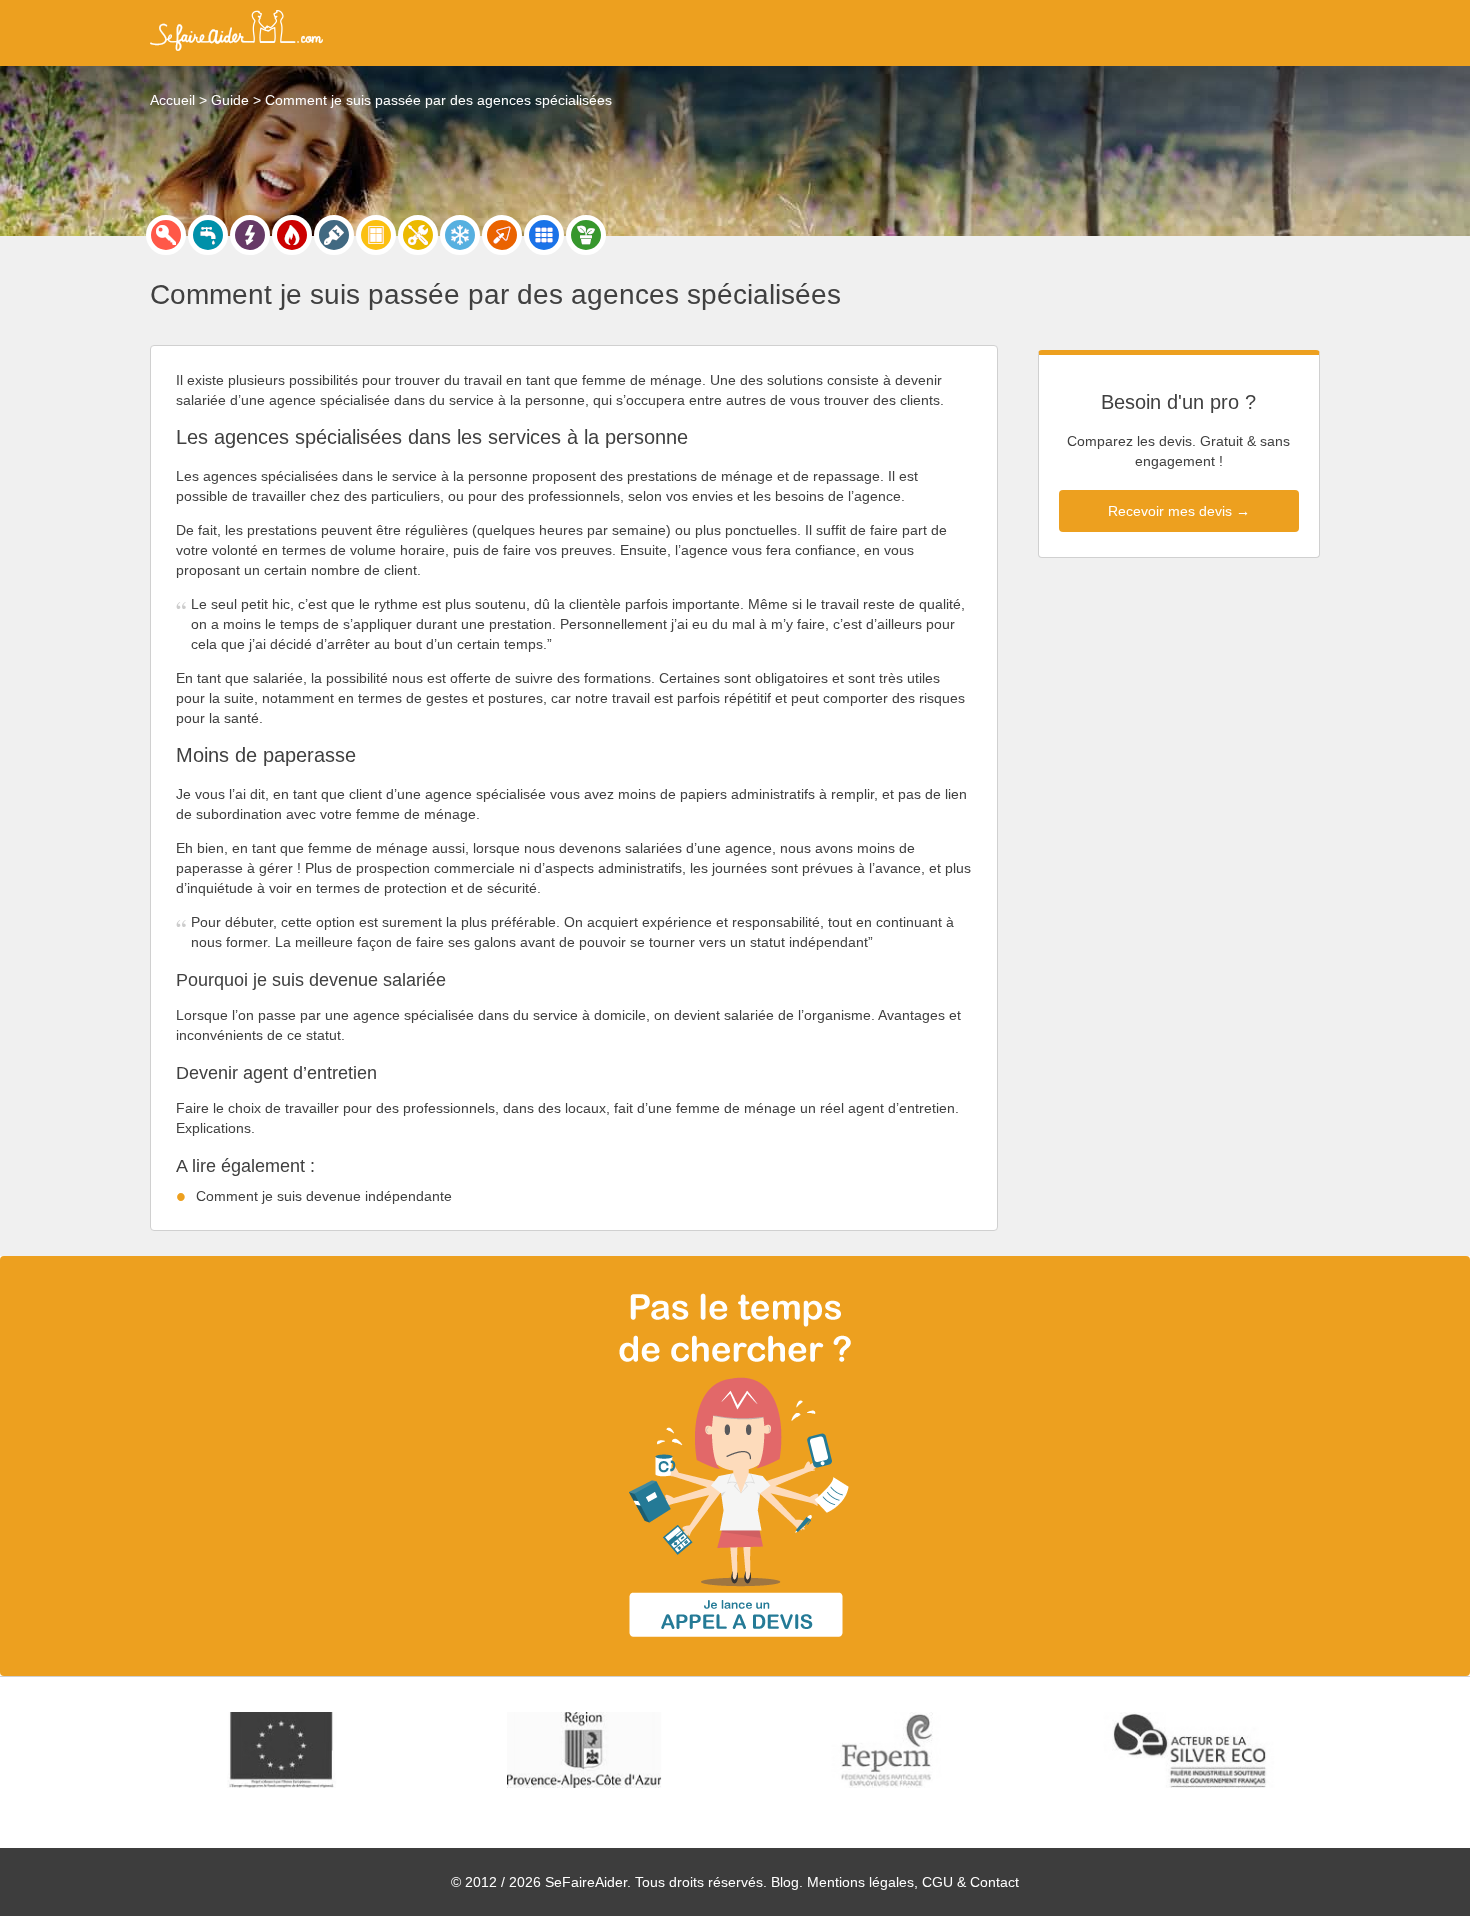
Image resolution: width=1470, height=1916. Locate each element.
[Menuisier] (376, 235)
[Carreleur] (544, 235)
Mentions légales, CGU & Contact (913, 1882)
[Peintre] (334, 235)
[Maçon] (502, 235)
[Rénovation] (418, 235)
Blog (785, 1882)
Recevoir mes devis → (1179, 511)
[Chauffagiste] (292, 235)
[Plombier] (208, 235)
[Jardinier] (586, 235)
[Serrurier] (166, 235)
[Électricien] (250, 235)
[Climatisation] (460, 235)
